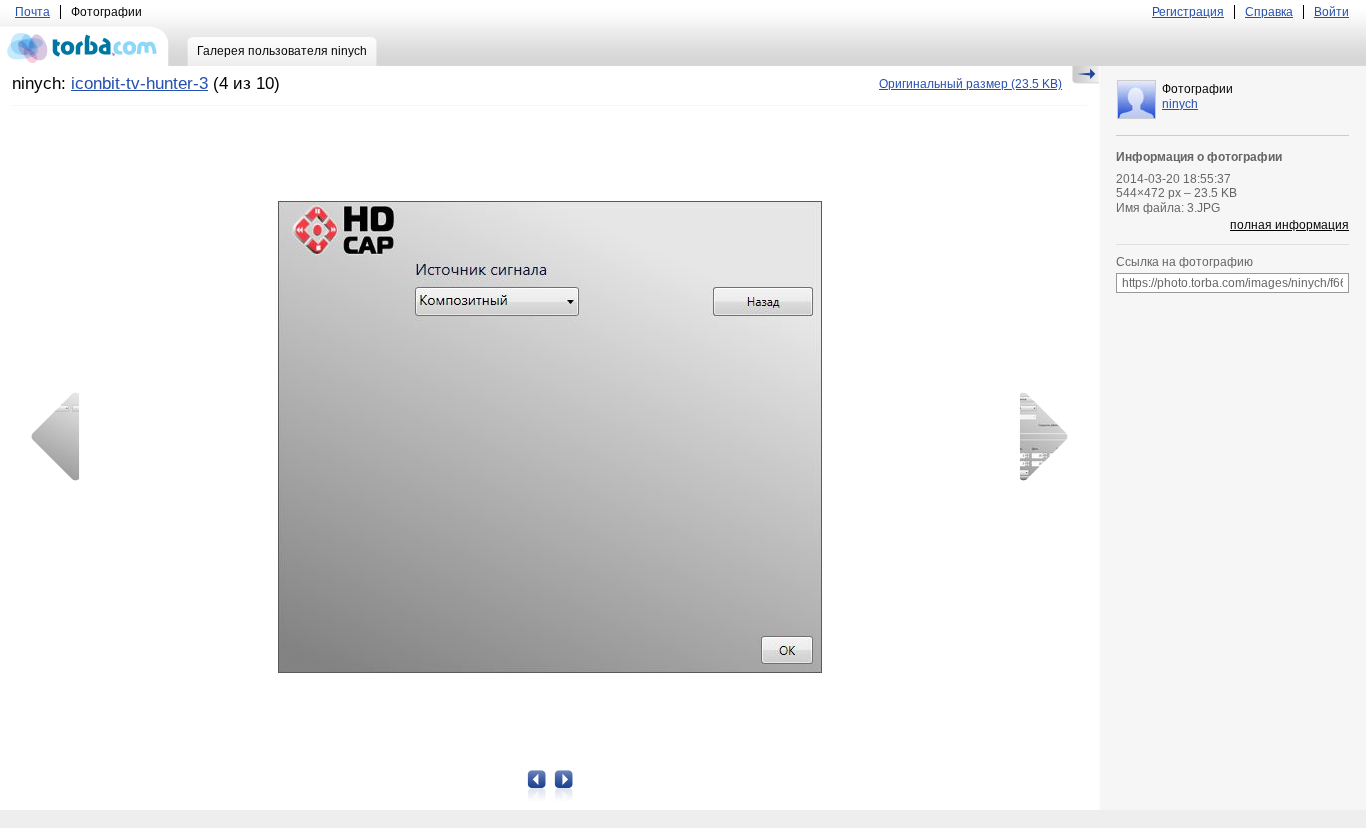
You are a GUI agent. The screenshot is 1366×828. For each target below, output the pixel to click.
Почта (32, 12)
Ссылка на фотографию (1184, 262)
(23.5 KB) (970, 84)
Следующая (1037, 437)
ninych (1180, 104)
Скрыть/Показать (1085, 75)
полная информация (1289, 225)
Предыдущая (62, 437)
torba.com (84, 46)
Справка (1269, 12)
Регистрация (1188, 12)
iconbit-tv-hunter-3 (139, 83)
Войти (1331, 12)
